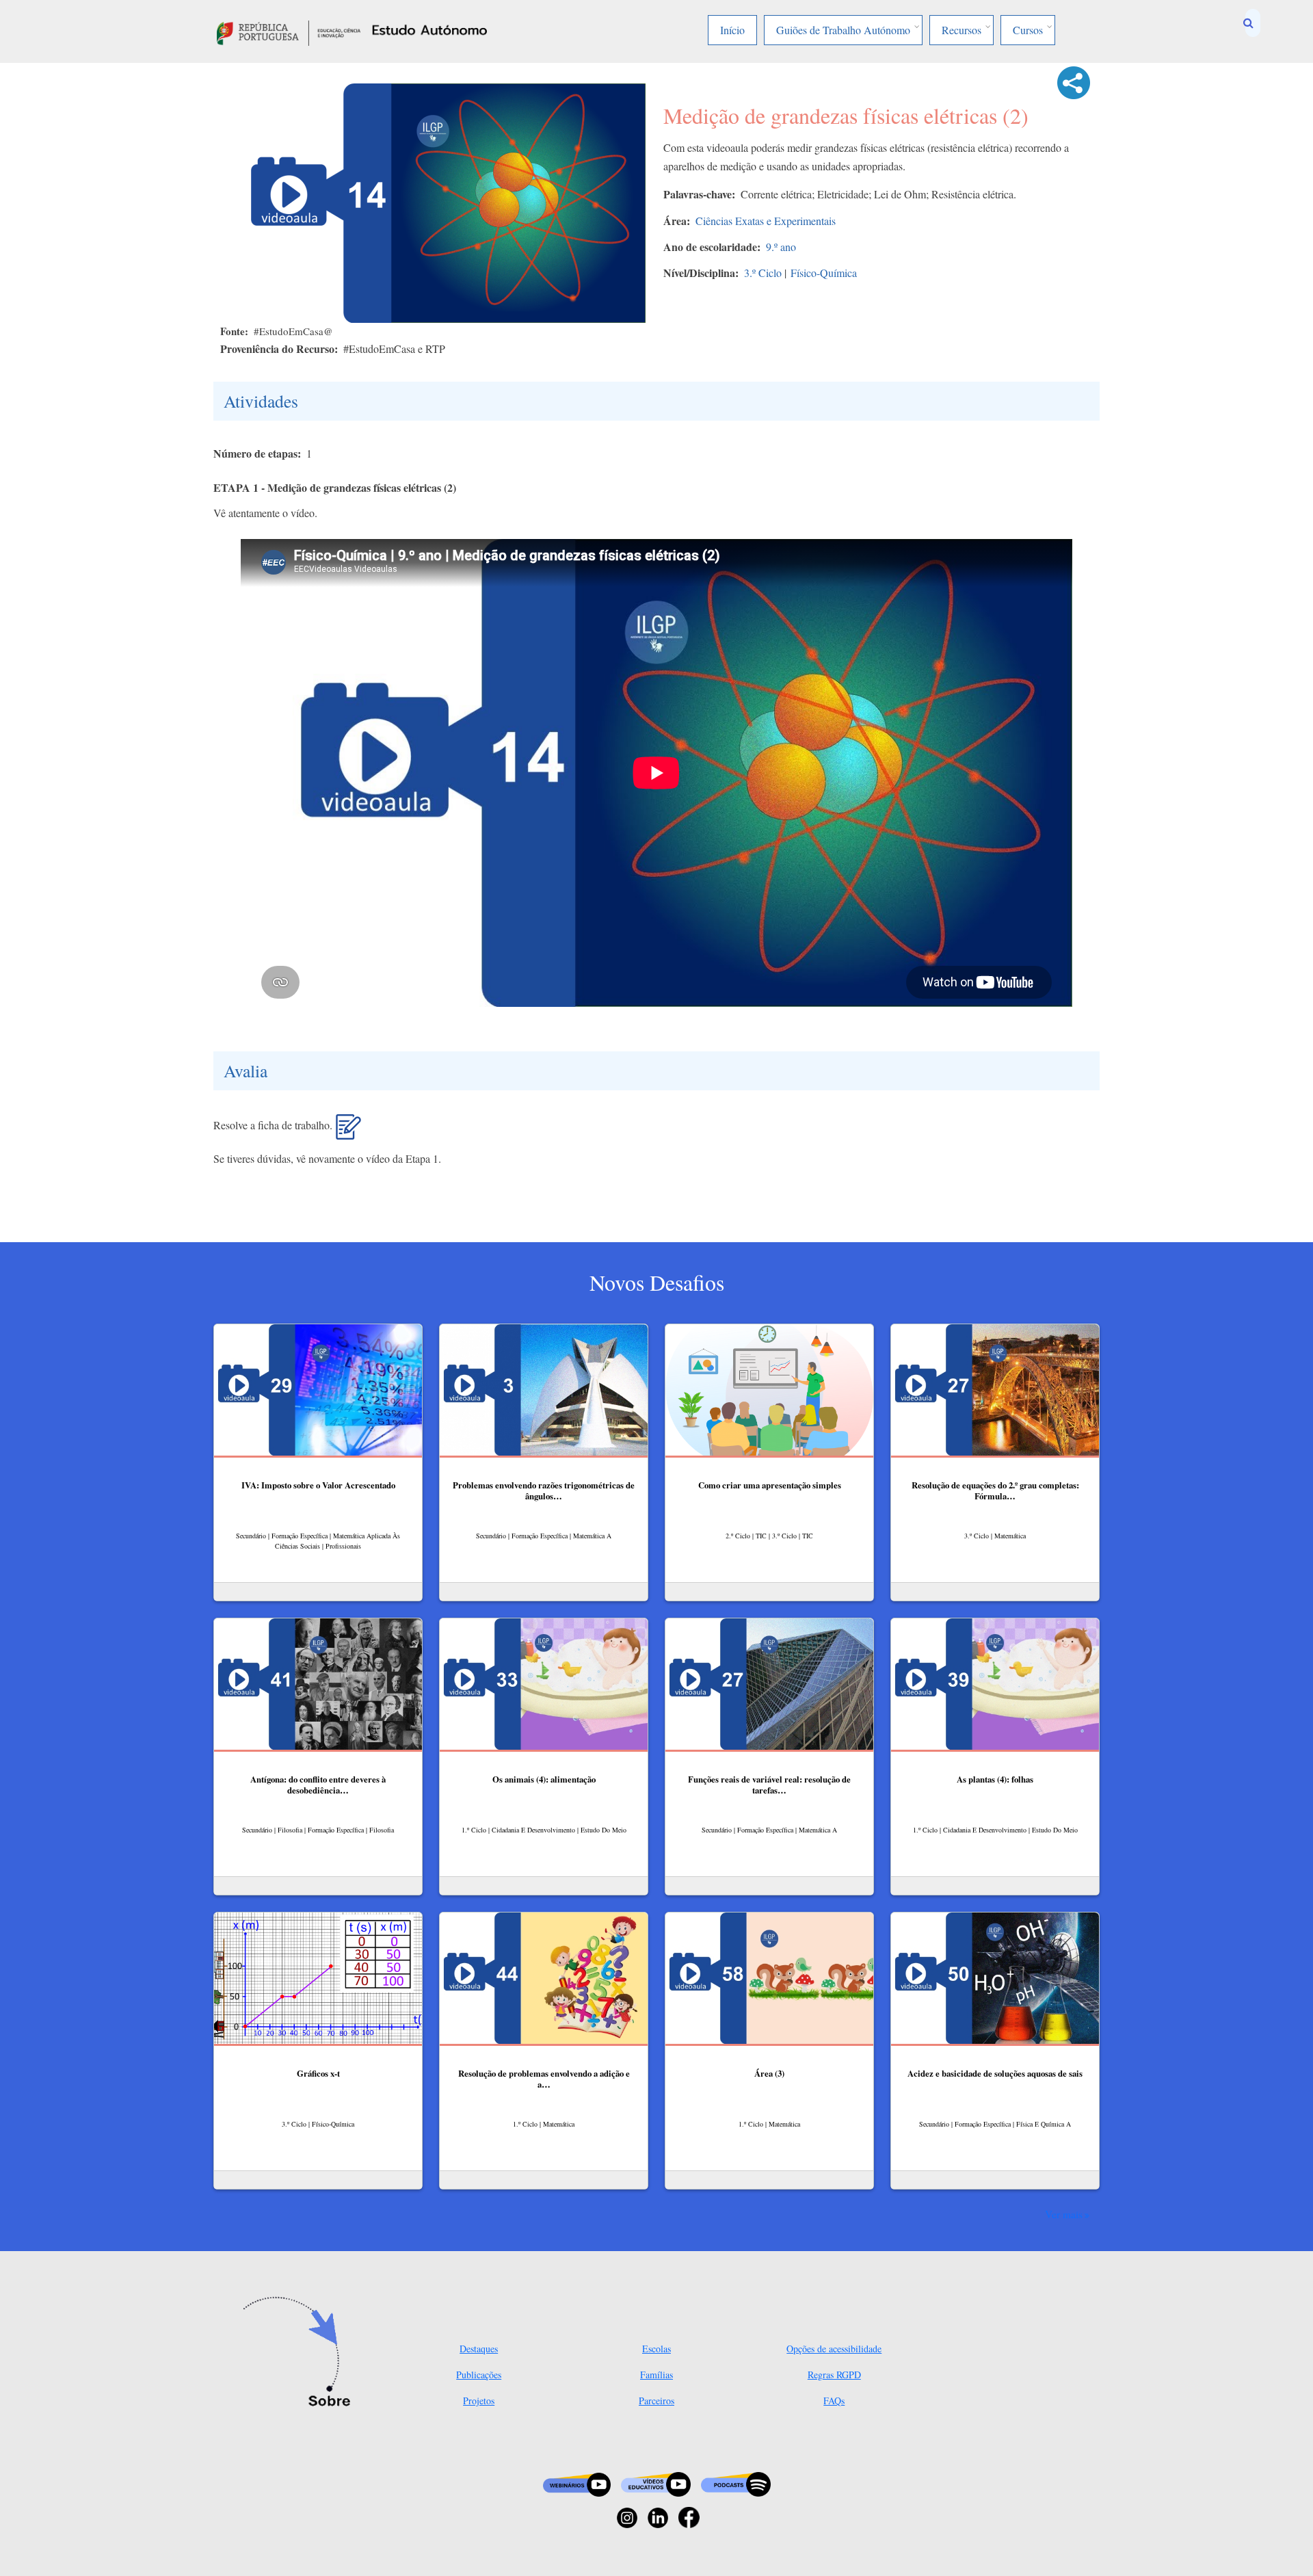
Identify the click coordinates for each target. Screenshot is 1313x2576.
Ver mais (1064, 2214)
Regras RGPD (834, 2375)
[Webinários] (577, 2483)
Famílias (656, 2375)
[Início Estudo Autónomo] (289, 31)
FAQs (834, 2401)
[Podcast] (736, 2483)
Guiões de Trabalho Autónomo (843, 30)
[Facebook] (689, 2516)
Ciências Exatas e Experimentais (766, 221)
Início (732, 30)
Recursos (961, 30)
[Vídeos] (656, 2483)
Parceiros (656, 2401)
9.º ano (781, 247)
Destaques (479, 2349)
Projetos (479, 2401)
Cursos (1028, 30)
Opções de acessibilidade (834, 2349)
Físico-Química (824, 273)
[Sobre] (301, 2353)
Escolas (656, 2349)
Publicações (479, 2375)
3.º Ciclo (763, 273)
